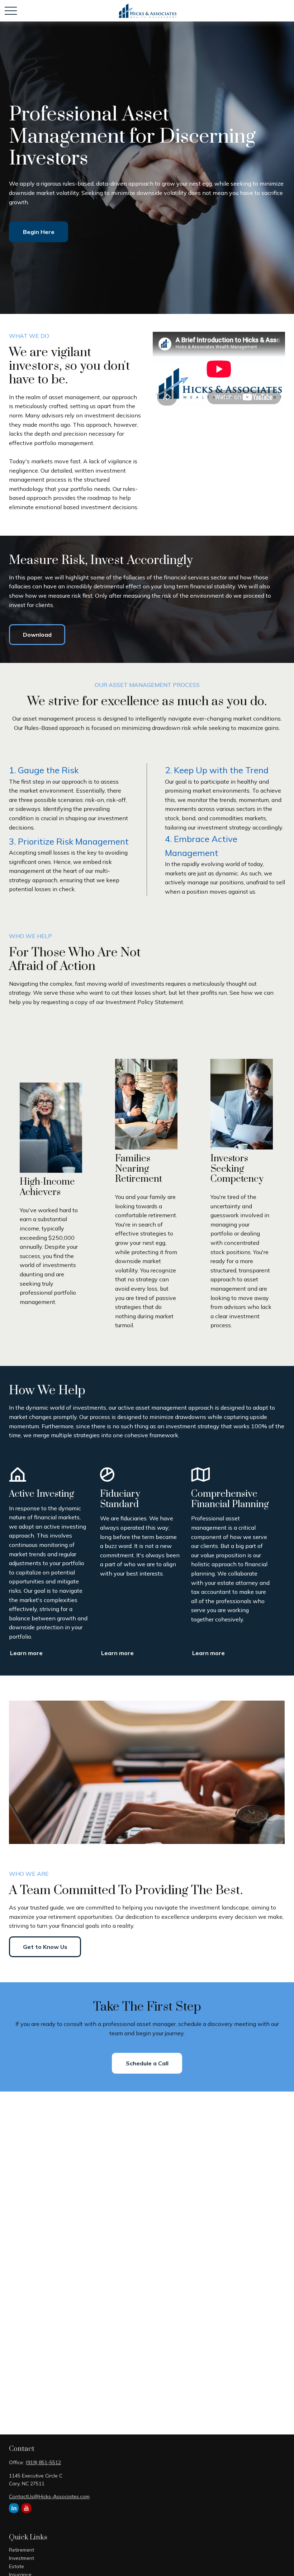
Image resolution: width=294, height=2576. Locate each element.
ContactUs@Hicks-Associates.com (49, 2496)
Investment (22, 2558)
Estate (16, 2566)
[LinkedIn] (14, 2508)
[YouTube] (26, 2508)
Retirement (22, 2550)
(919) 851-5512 (43, 2462)
